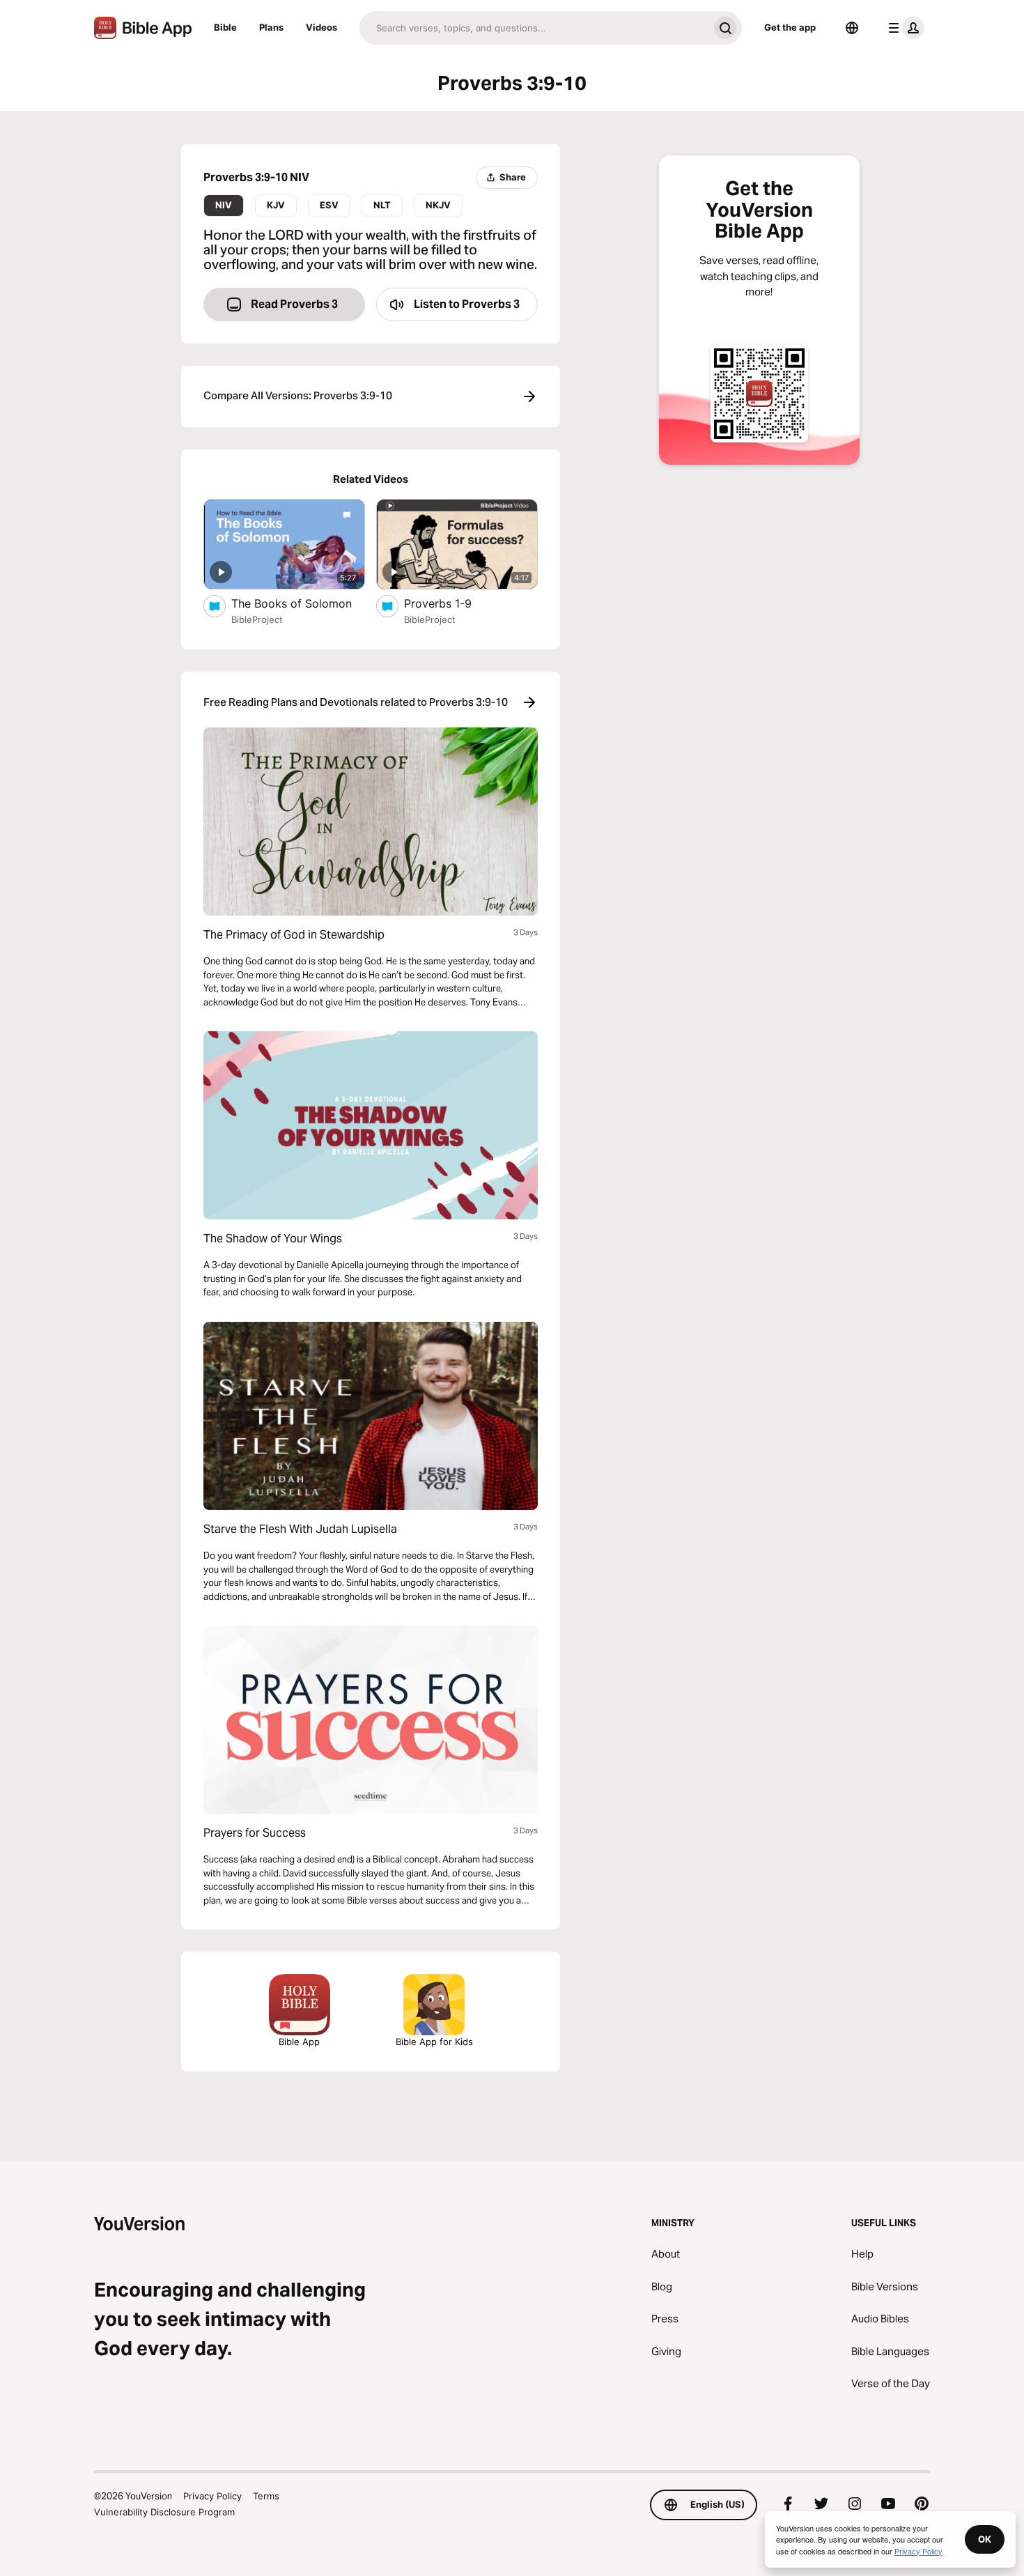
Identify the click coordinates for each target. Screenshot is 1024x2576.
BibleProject (257, 619)
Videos (321, 27)
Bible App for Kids (434, 2042)
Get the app (790, 27)
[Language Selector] (852, 28)
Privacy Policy (212, 2496)
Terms (266, 2496)
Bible (225, 27)
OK (985, 2539)
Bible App (299, 2042)
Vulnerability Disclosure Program (164, 2512)
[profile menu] (903, 28)
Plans (271, 27)
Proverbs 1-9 (451, 603)
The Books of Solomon (298, 603)
